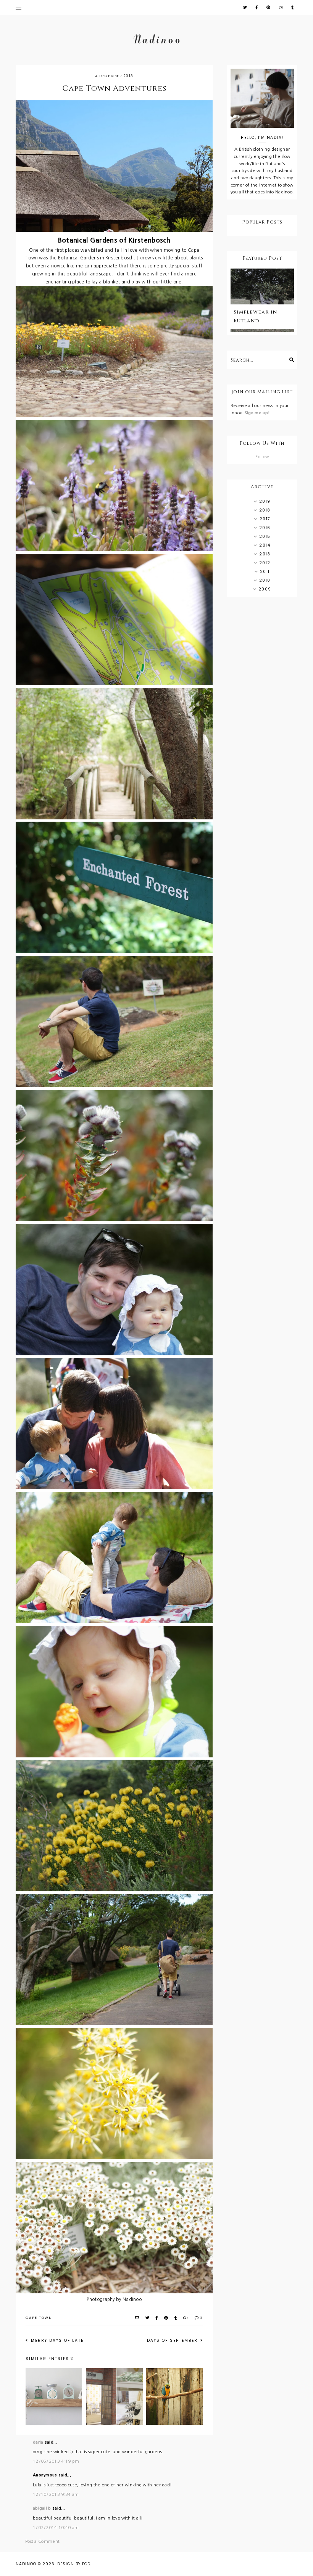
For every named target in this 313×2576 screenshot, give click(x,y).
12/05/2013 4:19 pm (56, 2461)
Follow (262, 457)
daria (38, 2442)
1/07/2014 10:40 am (56, 2528)
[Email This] (137, 2318)
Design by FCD (74, 2564)
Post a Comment (42, 2541)
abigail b (42, 2508)
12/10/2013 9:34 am (56, 2495)
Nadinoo (26, 2564)
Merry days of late (56, 2340)
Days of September (173, 2340)
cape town (39, 2318)
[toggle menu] (19, 8)
